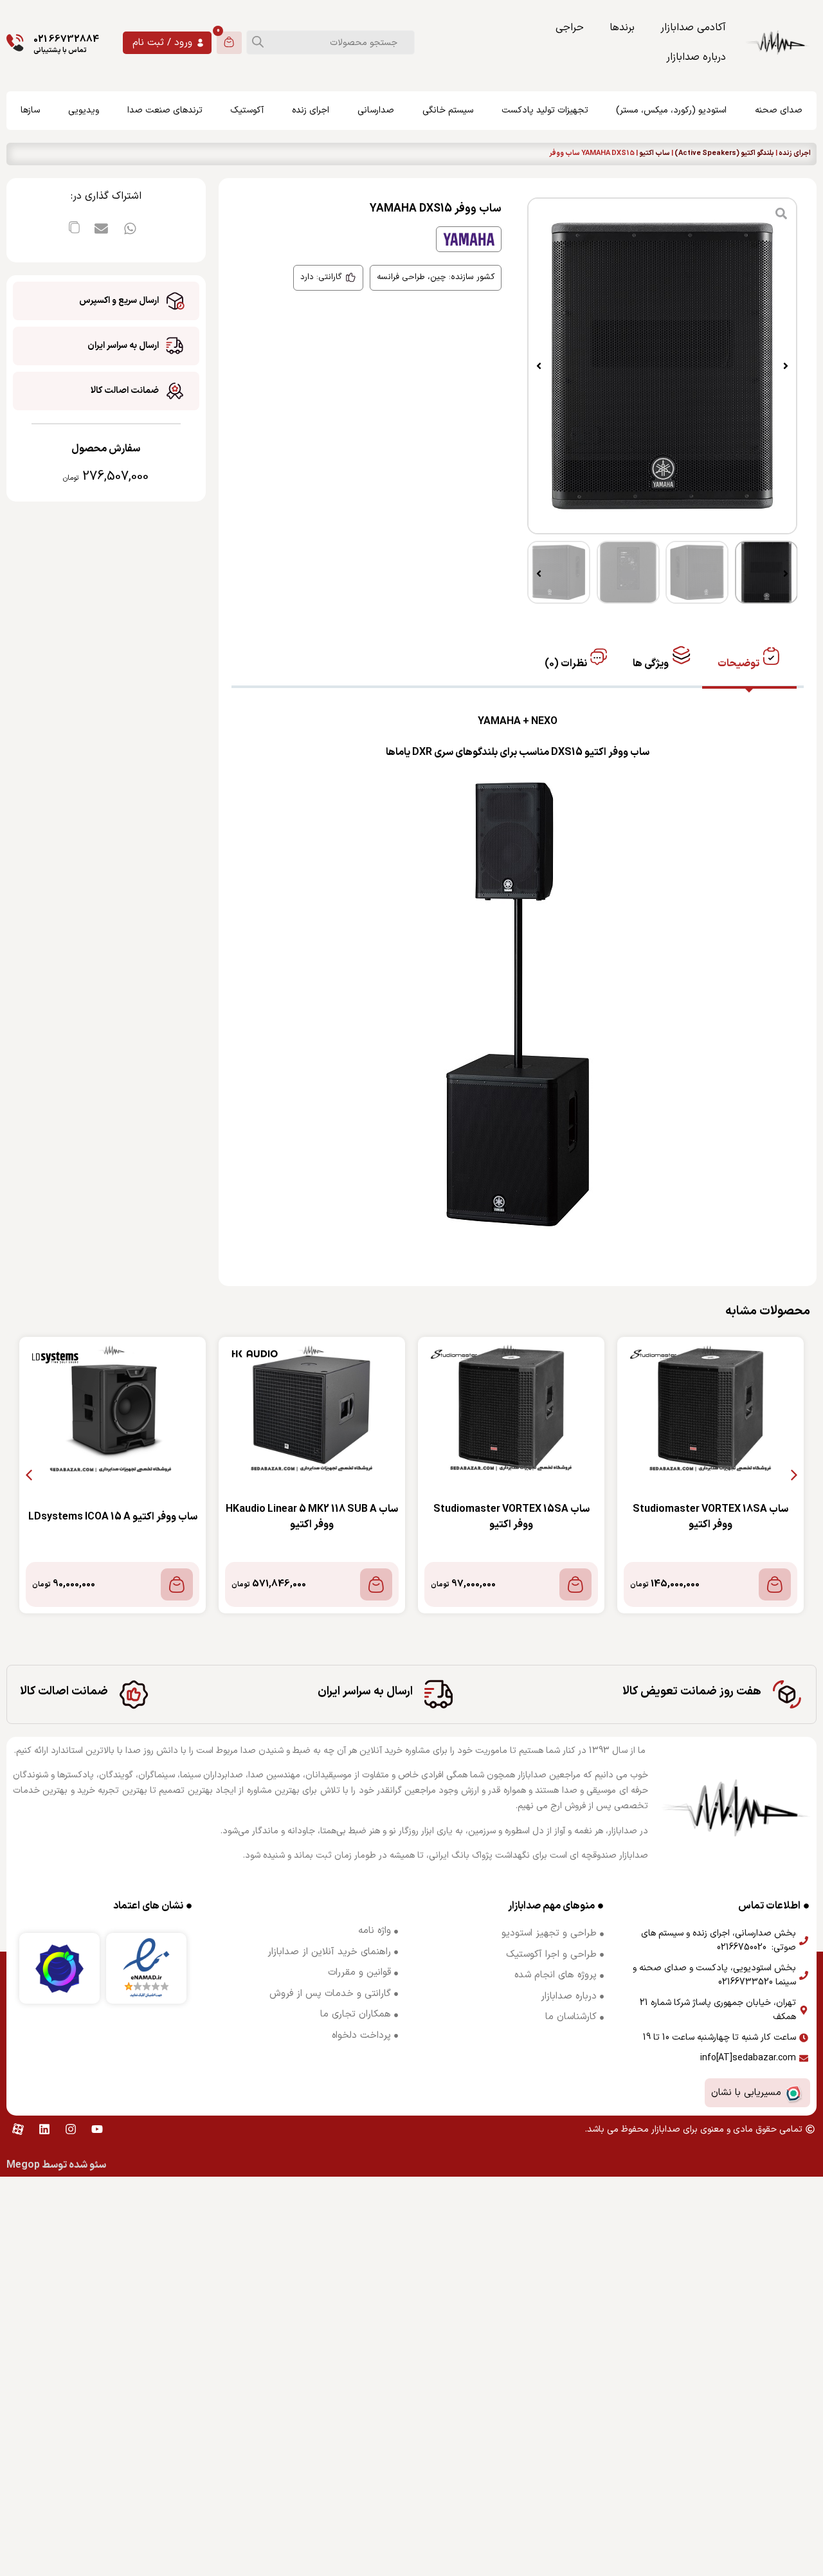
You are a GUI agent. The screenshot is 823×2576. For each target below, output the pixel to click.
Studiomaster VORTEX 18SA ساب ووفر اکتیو (710, 1517)
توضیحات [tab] (739, 664)
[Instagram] (71, 2129)
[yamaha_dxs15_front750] (662, 366)
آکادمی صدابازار (693, 28)
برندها (622, 28)
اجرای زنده (795, 154)
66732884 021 (66, 40)
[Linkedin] (44, 2129)
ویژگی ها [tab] (652, 664)
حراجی (570, 28)
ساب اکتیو (655, 154)
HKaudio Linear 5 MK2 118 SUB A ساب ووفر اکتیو (312, 1517)
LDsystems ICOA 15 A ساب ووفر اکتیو (113, 1517)
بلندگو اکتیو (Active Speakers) (724, 154)
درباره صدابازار (696, 57)
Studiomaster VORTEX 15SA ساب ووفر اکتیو (511, 1517)
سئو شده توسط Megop (56, 2165)
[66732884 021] (15, 43)
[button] (786, 366)
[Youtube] (97, 2129)
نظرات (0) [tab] (567, 664)
